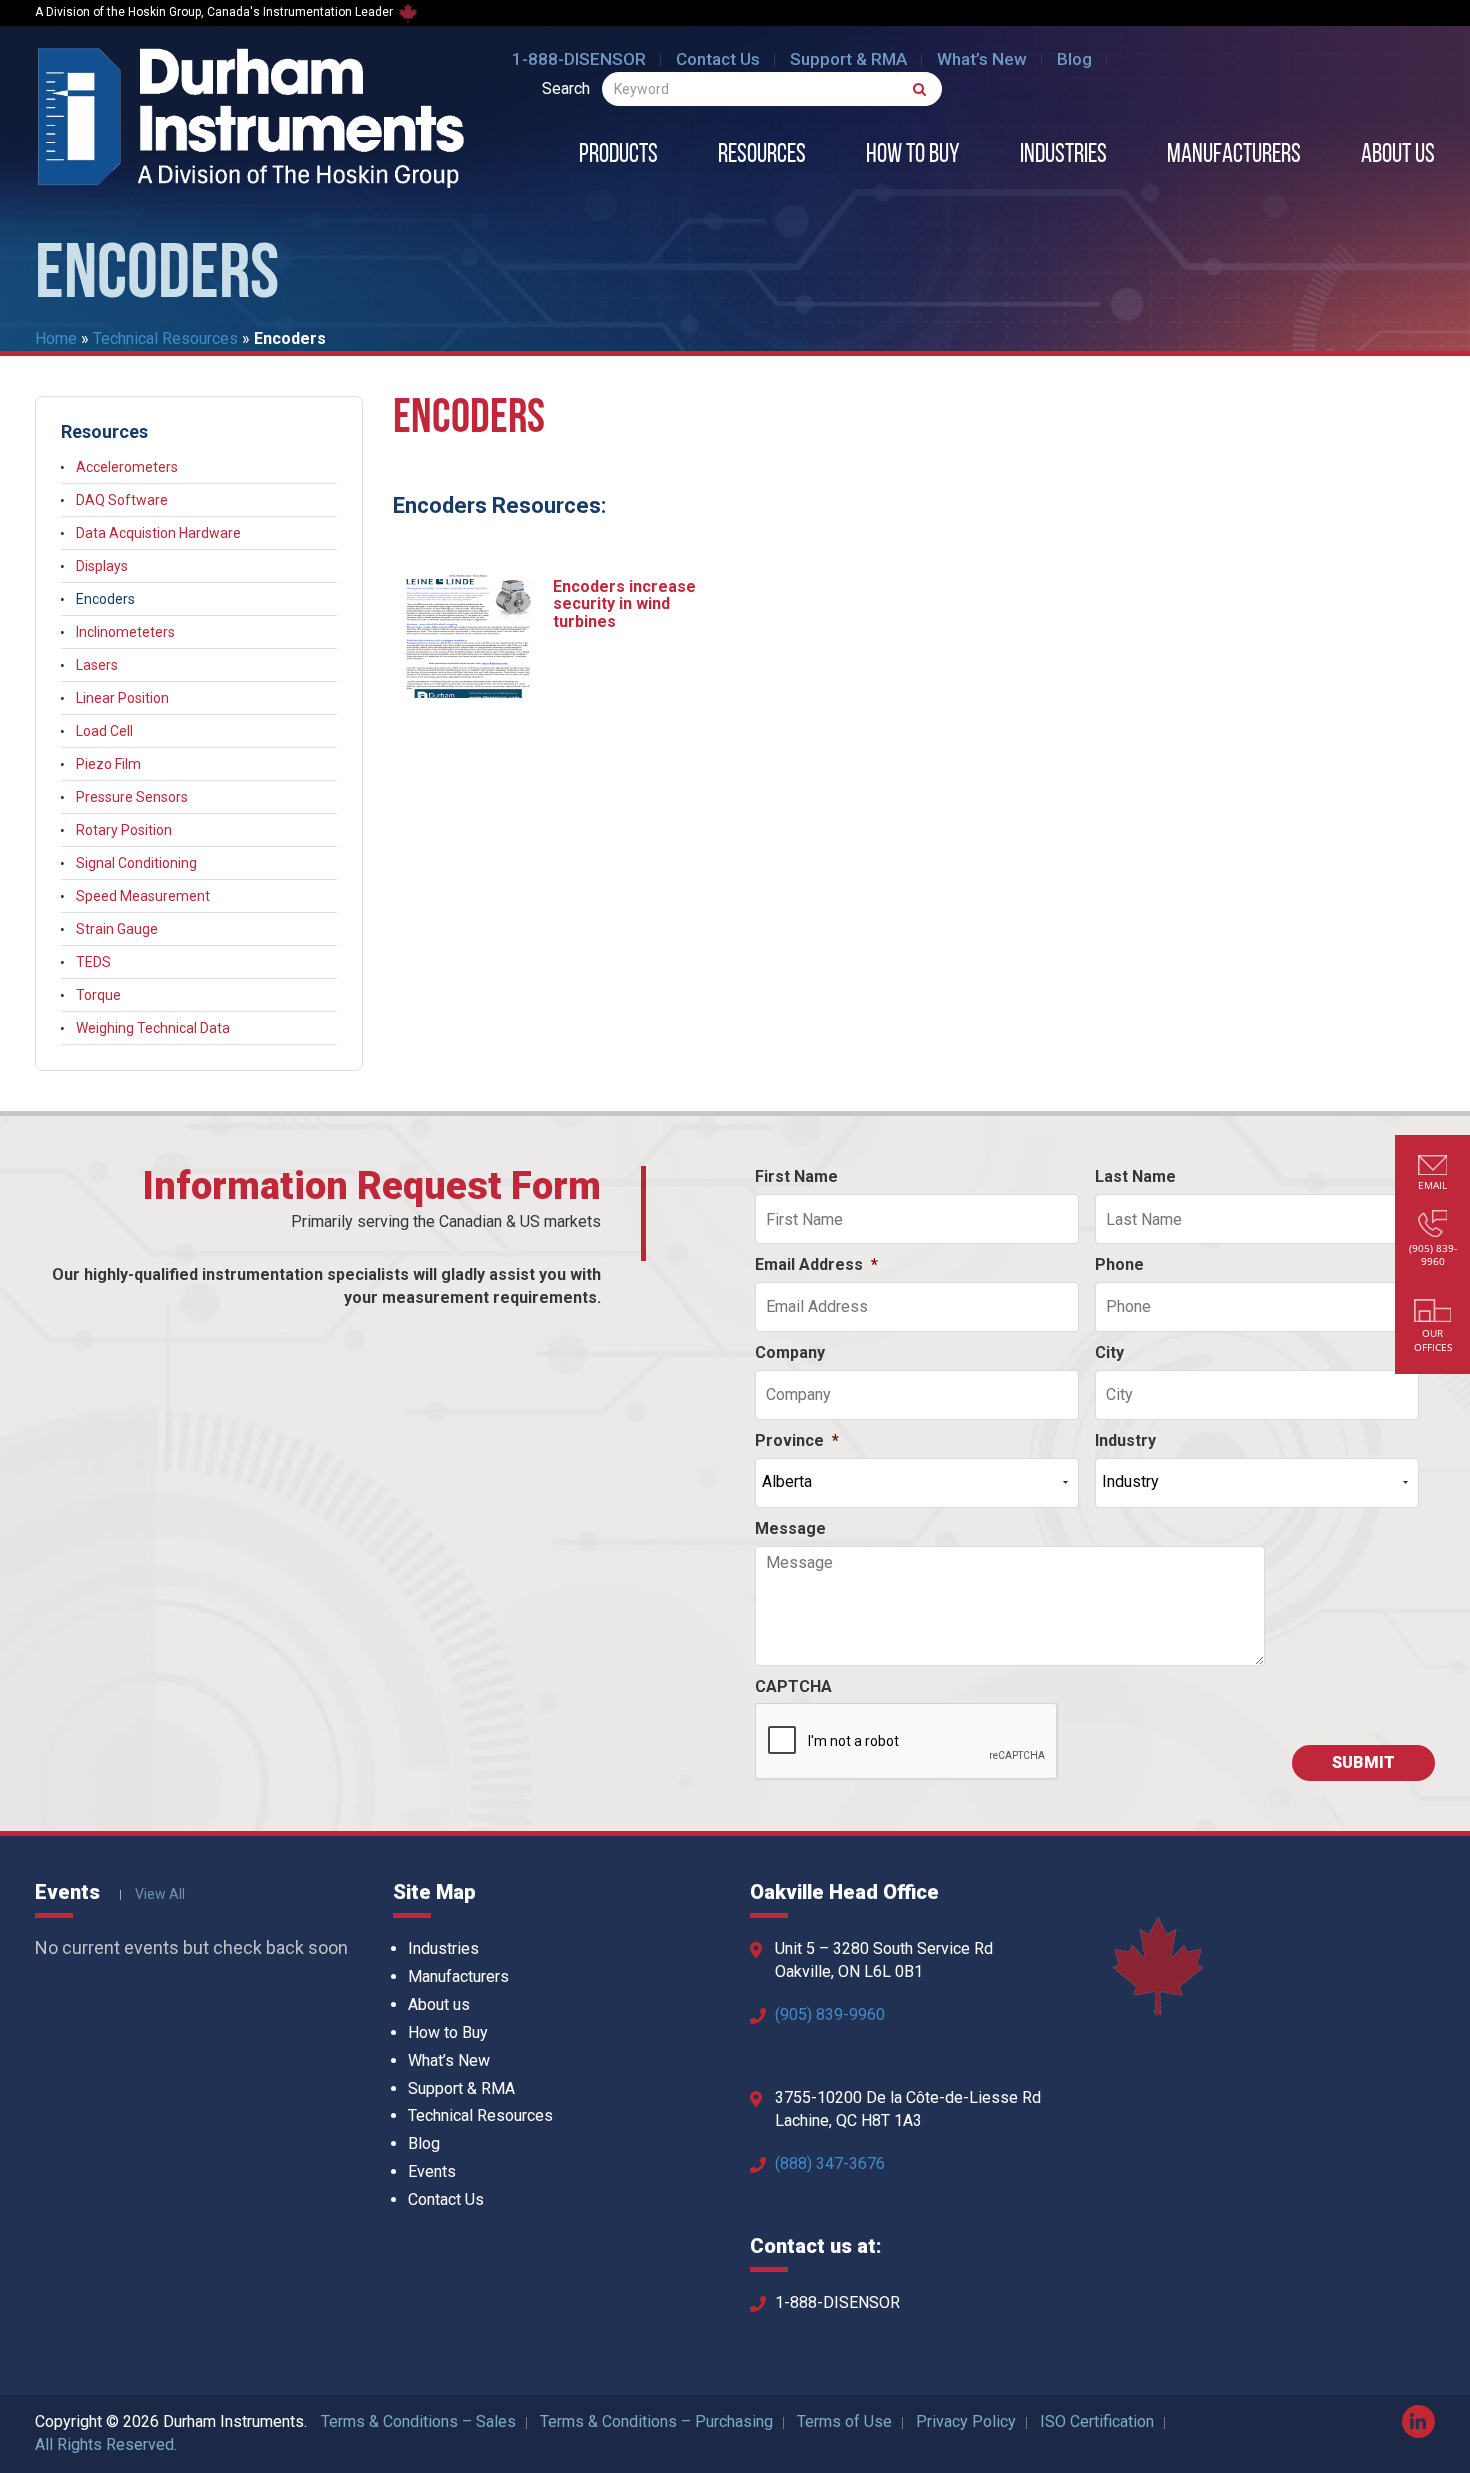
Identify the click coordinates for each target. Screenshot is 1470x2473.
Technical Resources (165, 338)
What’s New (982, 59)
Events (432, 2171)
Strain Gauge (117, 929)
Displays (102, 566)
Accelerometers (127, 467)
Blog (1074, 59)
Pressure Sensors (132, 797)
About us (1398, 156)
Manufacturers (1234, 156)
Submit (1363, 1762)
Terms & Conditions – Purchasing (656, 2421)
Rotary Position (124, 830)
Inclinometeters (125, 632)
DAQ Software (122, 500)
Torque (98, 995)
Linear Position (122, 698)
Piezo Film (108, 764)
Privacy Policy (966, 2421)
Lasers (97, 665)
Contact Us (718, 59)
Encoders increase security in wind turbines (624, 604)
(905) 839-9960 (830, 2014)
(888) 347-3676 (830, 2163)
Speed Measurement (143, 896)
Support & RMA (848, 59)
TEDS (93, 962)
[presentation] (907, 1742)
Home (56, 338)
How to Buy (913, 156)
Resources (762, 156)
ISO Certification (1097, 2421)
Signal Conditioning (136, 863)
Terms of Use (844, 2421)
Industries (1063, 156)
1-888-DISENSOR (579, 59)
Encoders (105, 599)
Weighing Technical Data (153, 1028)
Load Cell (104, 731)
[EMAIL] (1433, 1167)
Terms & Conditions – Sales (418, 2421)
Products (618, 156)
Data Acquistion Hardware (158, 533)
